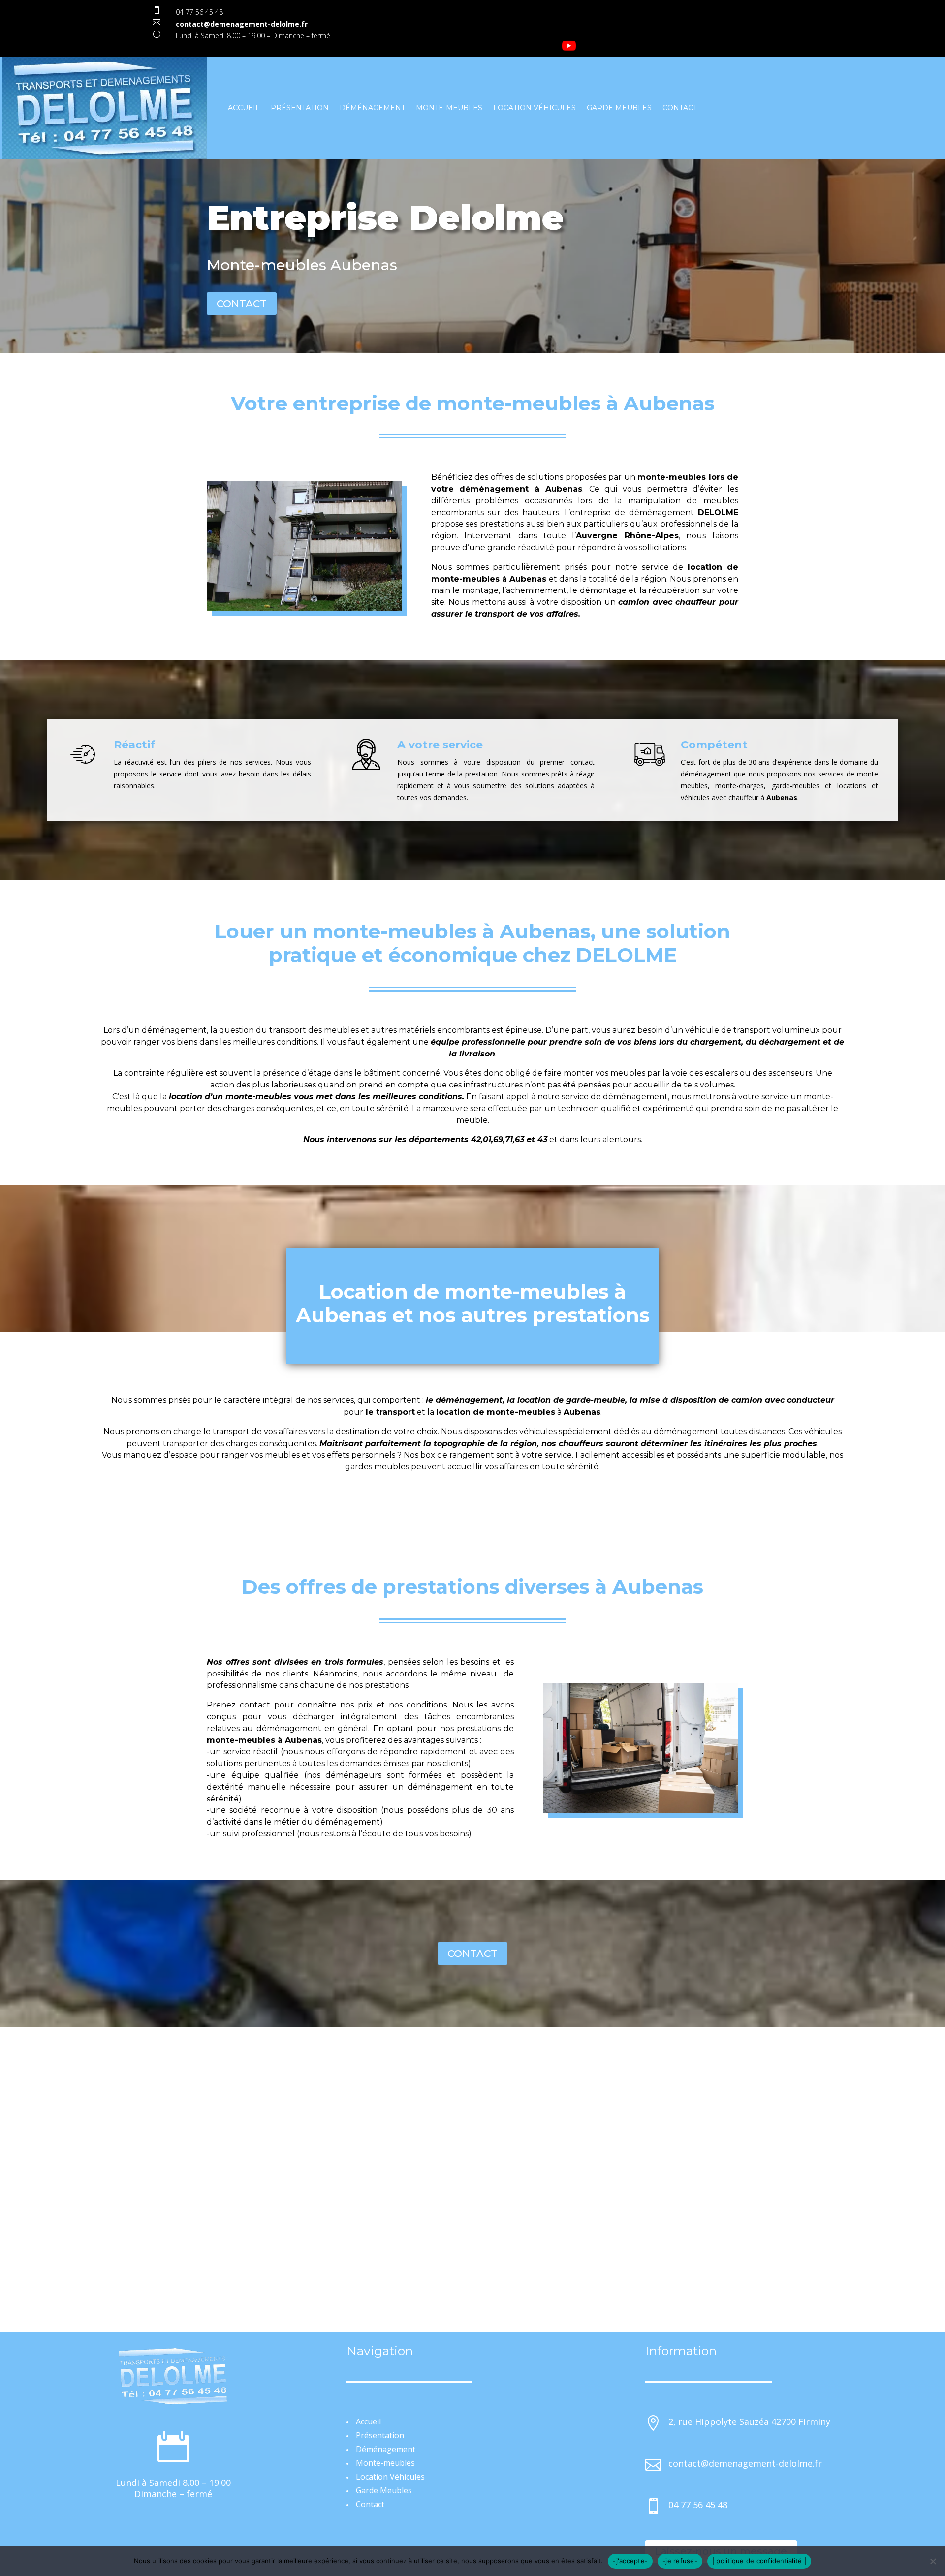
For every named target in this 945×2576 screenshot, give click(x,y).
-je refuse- (680, 2561)
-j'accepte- (630, 2561)
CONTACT (242, 304)
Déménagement (372, 108)
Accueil (244, 108)
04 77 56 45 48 (199, 12)
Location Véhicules (535, 108)
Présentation (300, 108)
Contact (680, 108)
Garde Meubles (619, 108)
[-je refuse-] (933, 2561)
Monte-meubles (449, 108)
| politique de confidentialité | (759, 2561)
